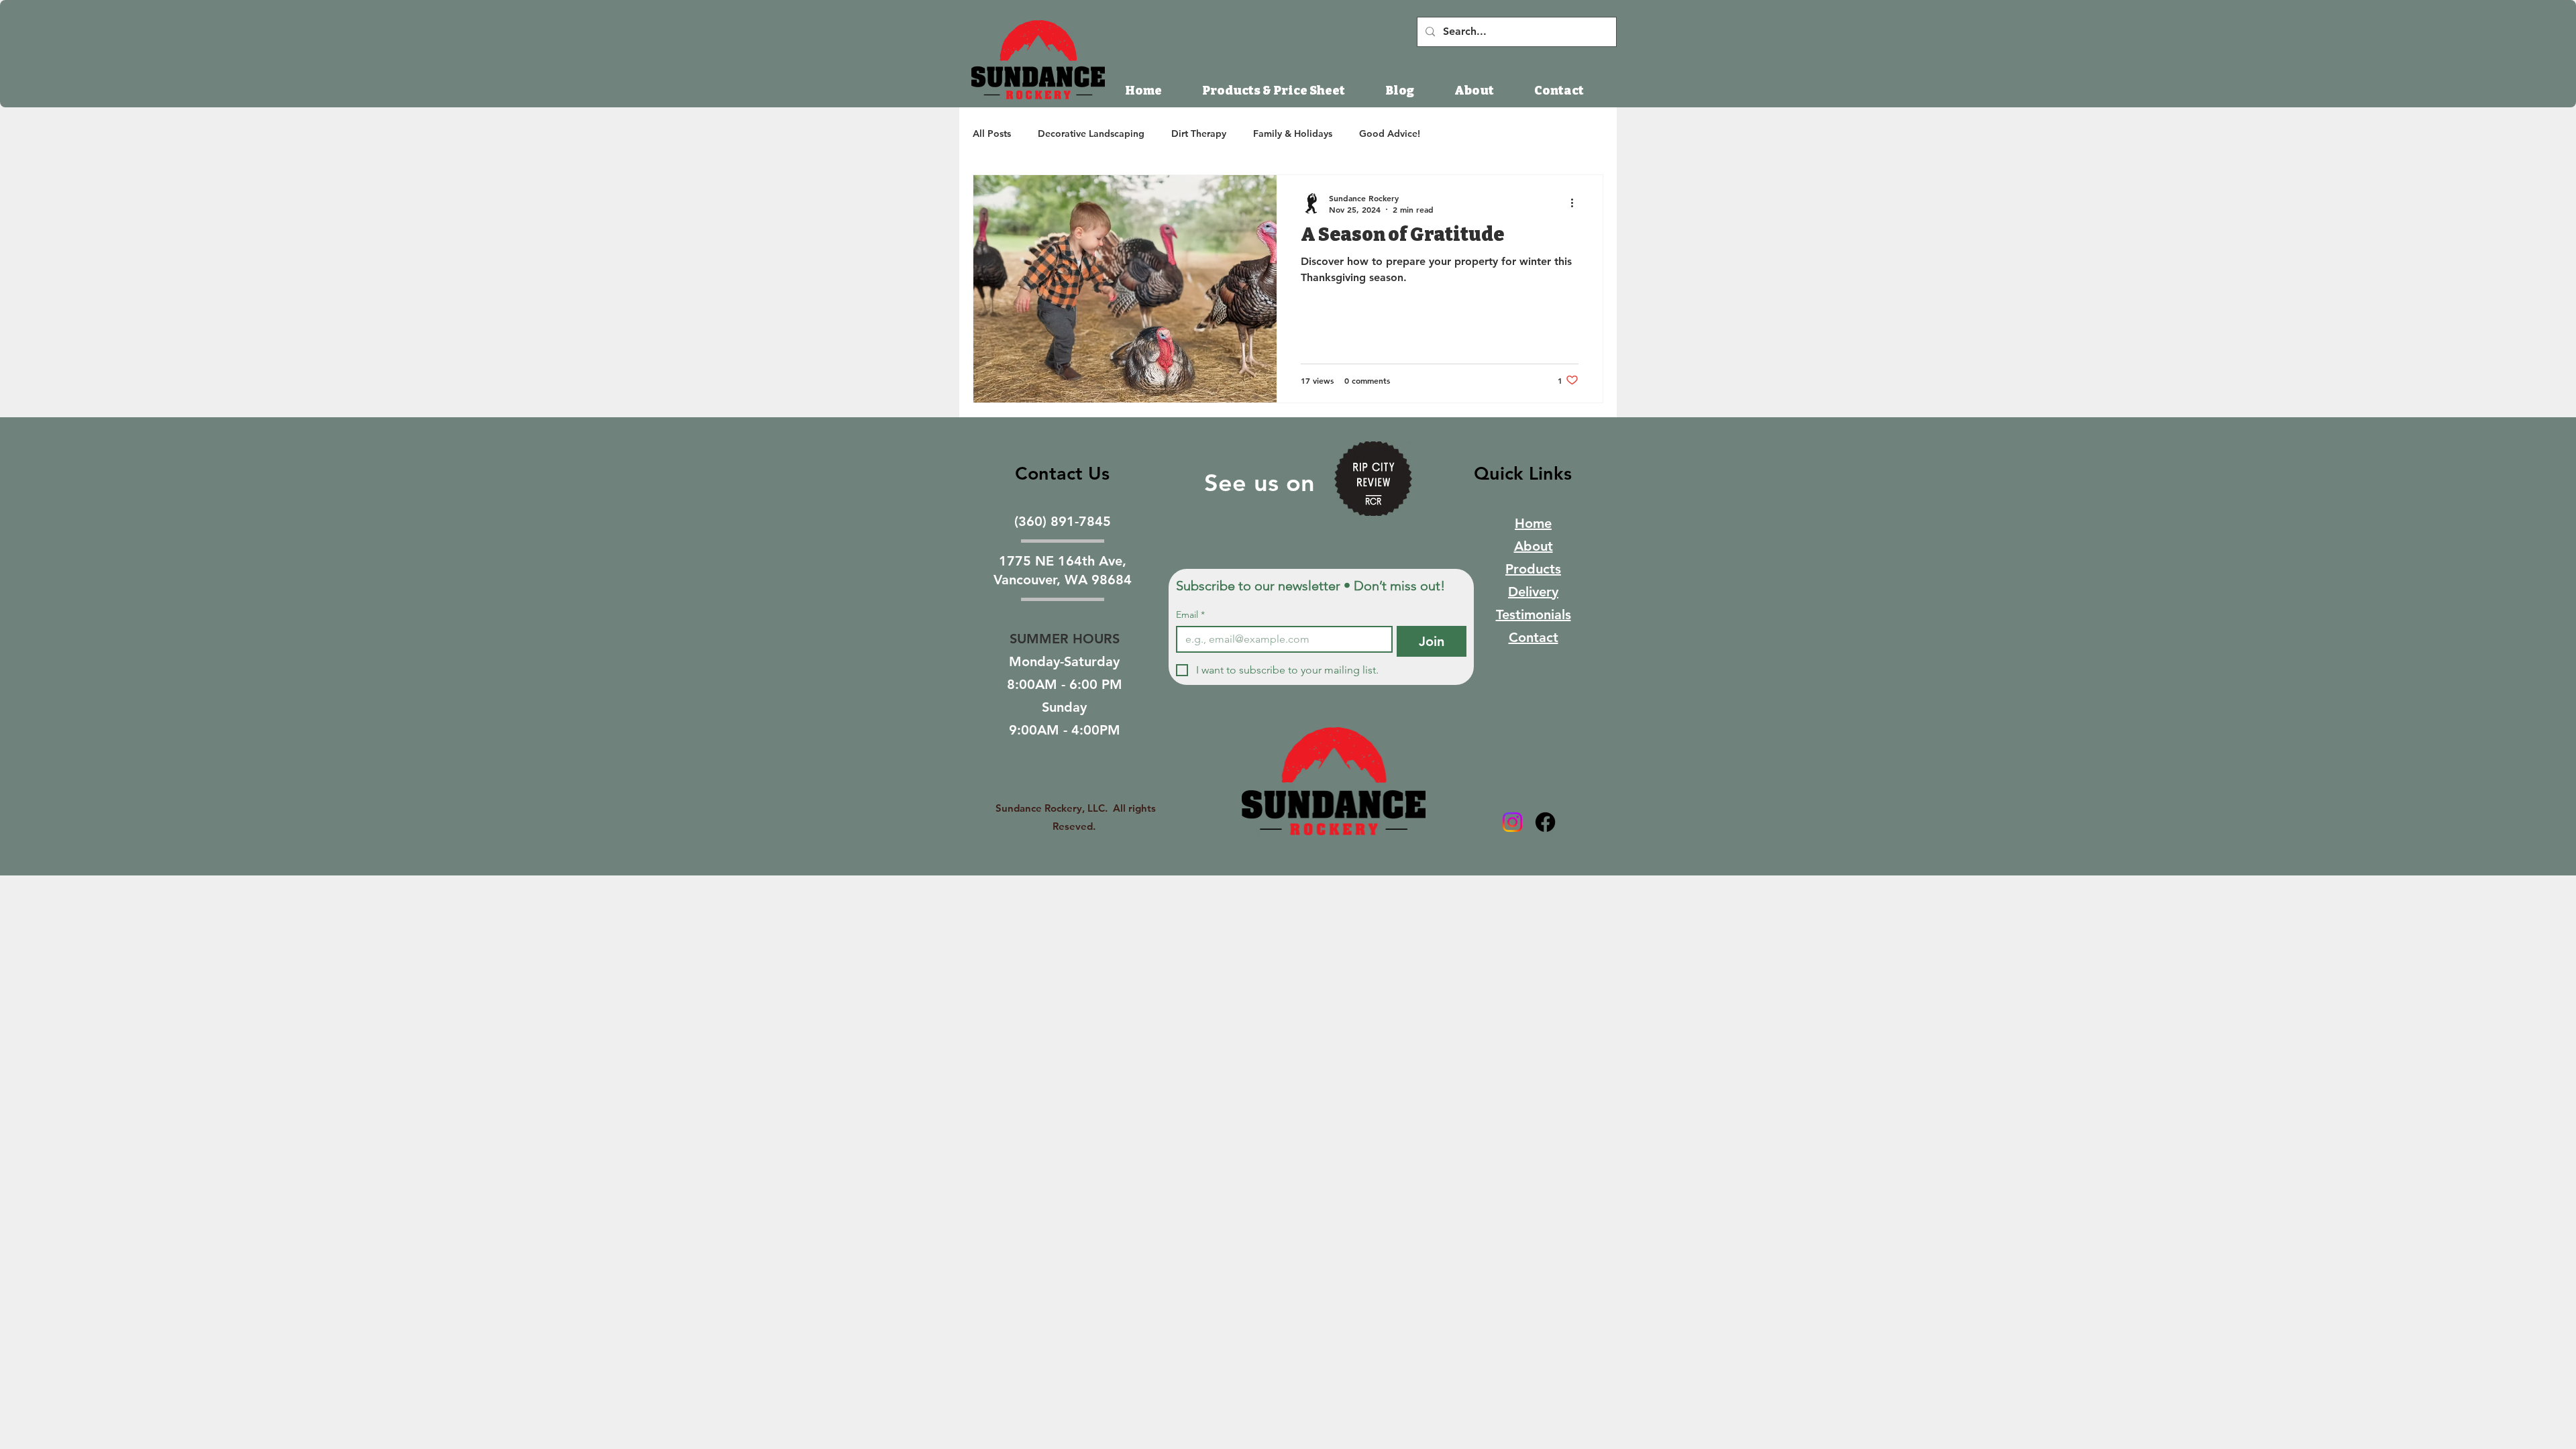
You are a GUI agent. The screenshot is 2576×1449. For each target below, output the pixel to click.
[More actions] (1576, 203)
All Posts (992, 133)
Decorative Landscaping (1091, 133)
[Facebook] (1545, 822)
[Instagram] (1512, 822)
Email (1190, 615)
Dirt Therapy (1199, 133)
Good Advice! (1390, 133)
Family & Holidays (1293, 133)
